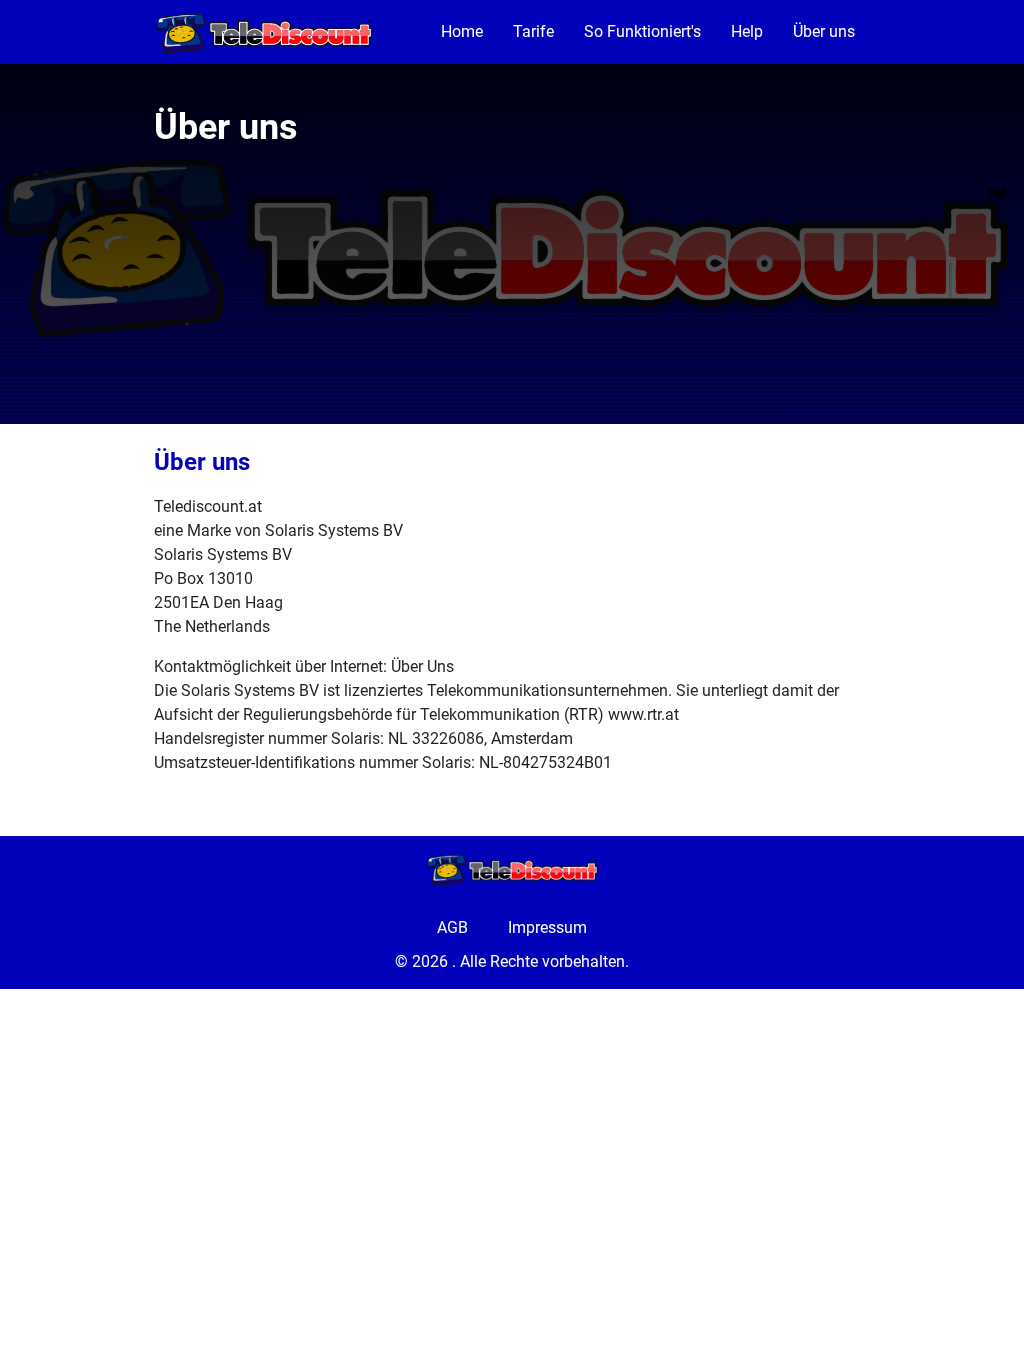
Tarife (533, 31)
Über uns (824, 31)
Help (747, 31)
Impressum (547, 927)
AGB (452, 927)
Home (462, 31)
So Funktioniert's (642, 31)
